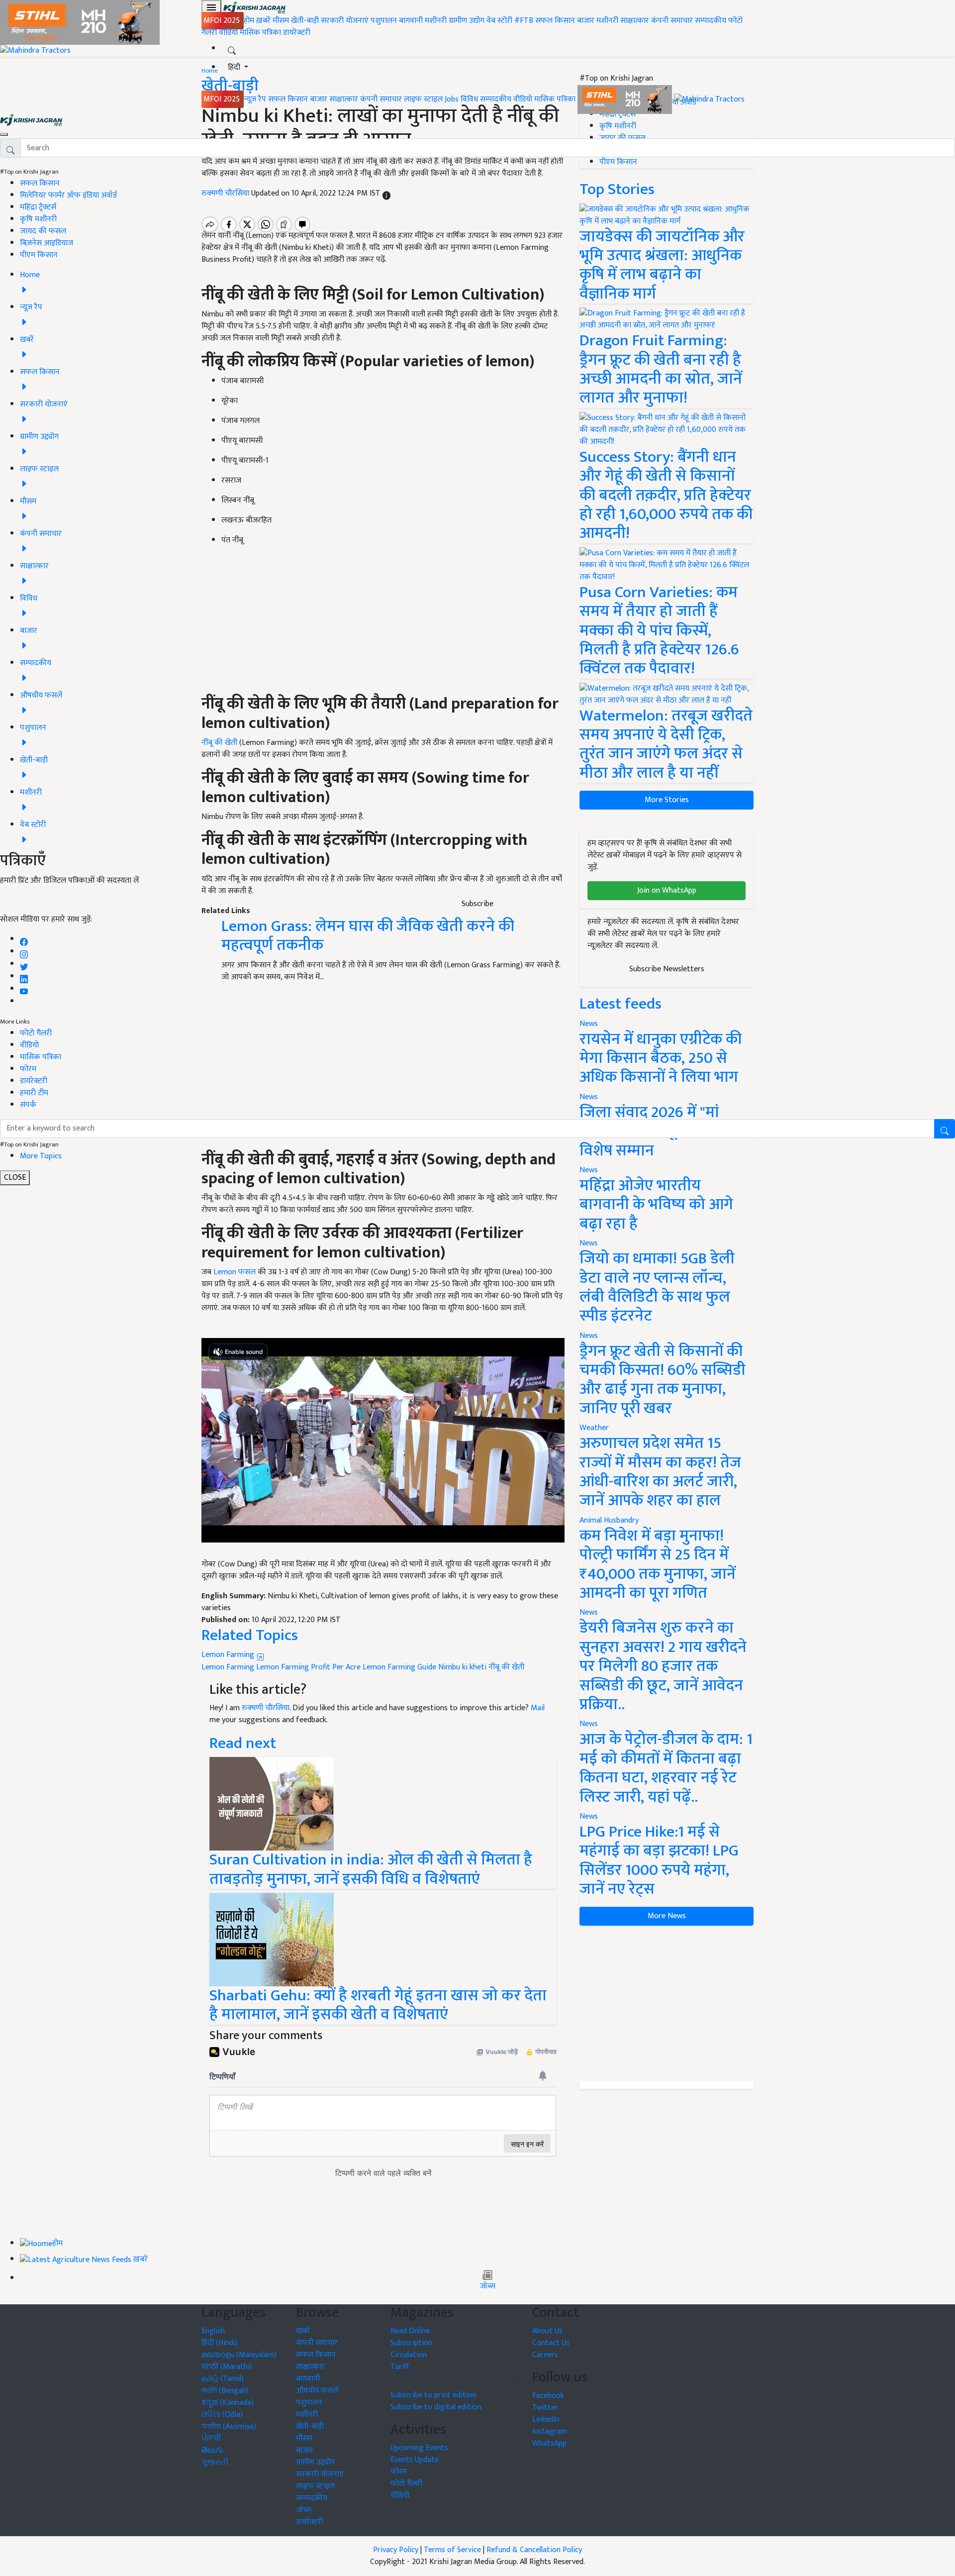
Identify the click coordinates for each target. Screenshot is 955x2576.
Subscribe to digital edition (436, 2407)
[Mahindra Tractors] (709, 99)
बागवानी (411, 21)
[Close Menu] (4, 134)
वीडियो (228, 33)
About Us (547, 2331)
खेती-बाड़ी (305, 21)
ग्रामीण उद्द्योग (315, 2462)
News (589, 1243)
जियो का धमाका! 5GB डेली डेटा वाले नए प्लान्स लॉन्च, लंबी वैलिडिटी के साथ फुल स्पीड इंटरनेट (657, 1287)
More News (667, 1916)
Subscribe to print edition (433, 2395)
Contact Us (551, 2343)
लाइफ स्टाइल (423, 99)
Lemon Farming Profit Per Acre (308, 1667)
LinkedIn (546, 2420)
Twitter (545, 2408)
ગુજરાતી (215, 2462)
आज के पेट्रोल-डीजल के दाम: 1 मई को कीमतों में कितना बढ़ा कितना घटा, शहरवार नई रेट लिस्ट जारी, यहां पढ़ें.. (666, 1768)
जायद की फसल (43, 231)
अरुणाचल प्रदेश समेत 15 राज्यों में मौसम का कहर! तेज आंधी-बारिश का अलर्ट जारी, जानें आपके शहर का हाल (660, 1472)
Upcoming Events (419, 2448)
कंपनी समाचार (672, 21)
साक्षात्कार (635, 21)
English (213, 2331)
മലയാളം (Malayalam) (239, 2355)
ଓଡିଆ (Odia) (222, 2415)
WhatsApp (549, 2443)
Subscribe (477, 904)
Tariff (400, 2367)
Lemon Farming (229, 1655)
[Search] (232, 49)
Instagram (550, 2431)
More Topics (41, 1156)
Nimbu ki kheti (462, 1667)
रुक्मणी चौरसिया (266, 1708)
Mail (538, 1708)
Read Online (410, 2331)
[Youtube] (24, 989)
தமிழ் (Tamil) (223, 2379)
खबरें (303, 2331)
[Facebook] (24, 939)
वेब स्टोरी (499, 21)
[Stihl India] (626, 99)
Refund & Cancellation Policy (534, 2550)
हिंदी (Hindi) (220, 2343)
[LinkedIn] (24, 977)
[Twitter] (24, 964)
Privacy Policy (396, 2550)
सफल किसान (555, 21)
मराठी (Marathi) (227, 2367)
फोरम (28, 1069)
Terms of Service (452, 2550)
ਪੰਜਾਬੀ (211, 2438)
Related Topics (250, 1635)
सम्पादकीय (711, 21)
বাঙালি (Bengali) (225, 2391)
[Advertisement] (667, 2003)
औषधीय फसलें (317, 2391)
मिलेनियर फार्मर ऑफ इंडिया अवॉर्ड (68, 195)
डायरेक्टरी (297, 33)
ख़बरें (263, 21)
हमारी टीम (34, 1093)
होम (249, 21)
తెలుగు (212, 2450)
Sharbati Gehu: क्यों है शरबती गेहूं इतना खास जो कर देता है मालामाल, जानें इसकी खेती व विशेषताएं (378, 2005)
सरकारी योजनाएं (346, 21)
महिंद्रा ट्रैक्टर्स (38, 207)
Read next (243, 1743)
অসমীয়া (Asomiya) (229, 2426)
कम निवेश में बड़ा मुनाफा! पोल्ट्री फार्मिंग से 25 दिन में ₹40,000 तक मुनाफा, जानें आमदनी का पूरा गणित (658, 1564)
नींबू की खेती (506, 1667)
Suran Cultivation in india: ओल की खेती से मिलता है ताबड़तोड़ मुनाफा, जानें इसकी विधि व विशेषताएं (371, 1869)
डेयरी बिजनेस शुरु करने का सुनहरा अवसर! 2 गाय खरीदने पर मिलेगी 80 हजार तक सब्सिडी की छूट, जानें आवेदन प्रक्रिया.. (663, 1666)
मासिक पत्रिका (261, 33)
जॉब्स (488, 2286)
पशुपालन (384, 21)
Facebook (548, 2396)
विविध (469, 99)
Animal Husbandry (609, 1520)
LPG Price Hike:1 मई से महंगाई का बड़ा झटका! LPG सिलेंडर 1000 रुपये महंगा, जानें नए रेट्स (659, 1860)
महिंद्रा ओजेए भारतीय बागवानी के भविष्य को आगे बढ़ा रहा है (656, 1205)
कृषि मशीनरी (38, 219)
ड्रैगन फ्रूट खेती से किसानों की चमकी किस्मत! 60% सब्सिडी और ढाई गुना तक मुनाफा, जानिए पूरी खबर (663, 1380)
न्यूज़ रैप (255, 99)
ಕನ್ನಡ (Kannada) (228, 2403)
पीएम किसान (39, 255)
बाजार (586, 21)
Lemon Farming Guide (399, 1667)
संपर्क (28, 1105)
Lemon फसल (235, 1272)
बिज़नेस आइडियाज (47, 243)
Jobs (452, 99)
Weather (594, 1428)
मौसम (281, 21)
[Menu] (211, 7)
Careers (545, 2355)
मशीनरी (437, 21)
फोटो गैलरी (36, 1033)
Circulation (409, 2355)
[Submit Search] (945, 1129)
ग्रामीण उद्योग (467, 21)
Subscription (411, 2343)
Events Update (415, 2460)
